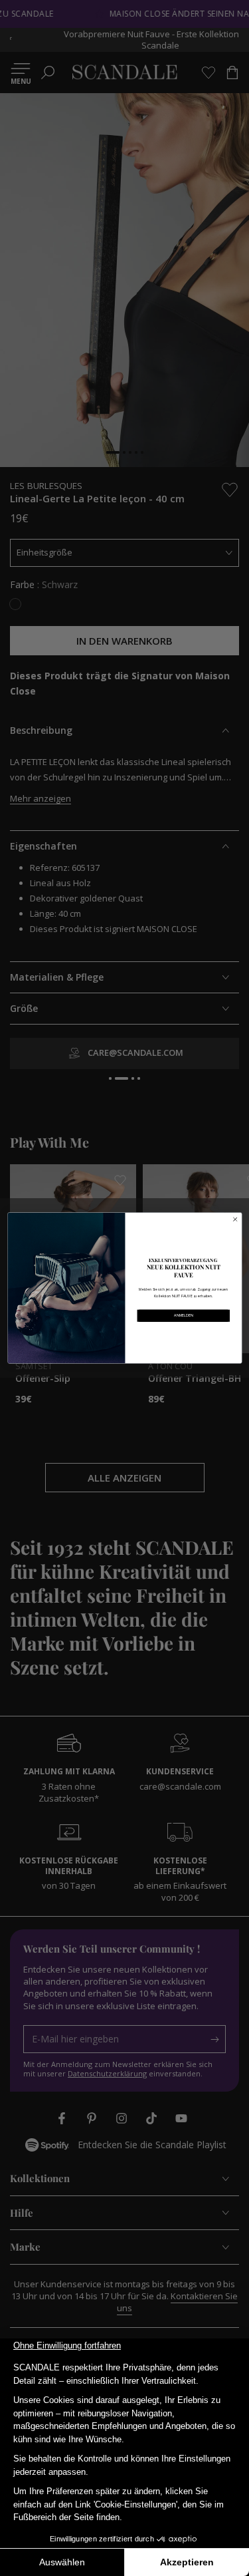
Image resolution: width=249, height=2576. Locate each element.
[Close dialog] (235, 1219)
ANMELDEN (184, 1315)
